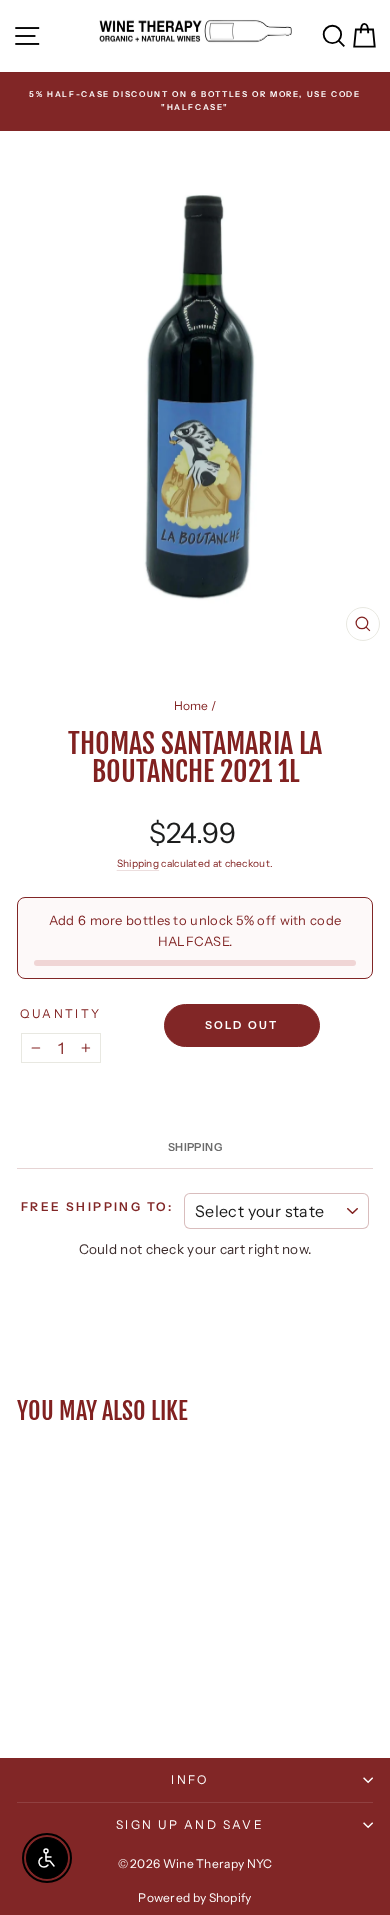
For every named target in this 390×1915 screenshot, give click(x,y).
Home (191, 705)
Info (190, 1779)
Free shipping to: (97, 1206)
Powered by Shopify (194, 1897)
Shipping (138, 863)
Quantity (60, 1013)
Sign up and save (190, 1824)
